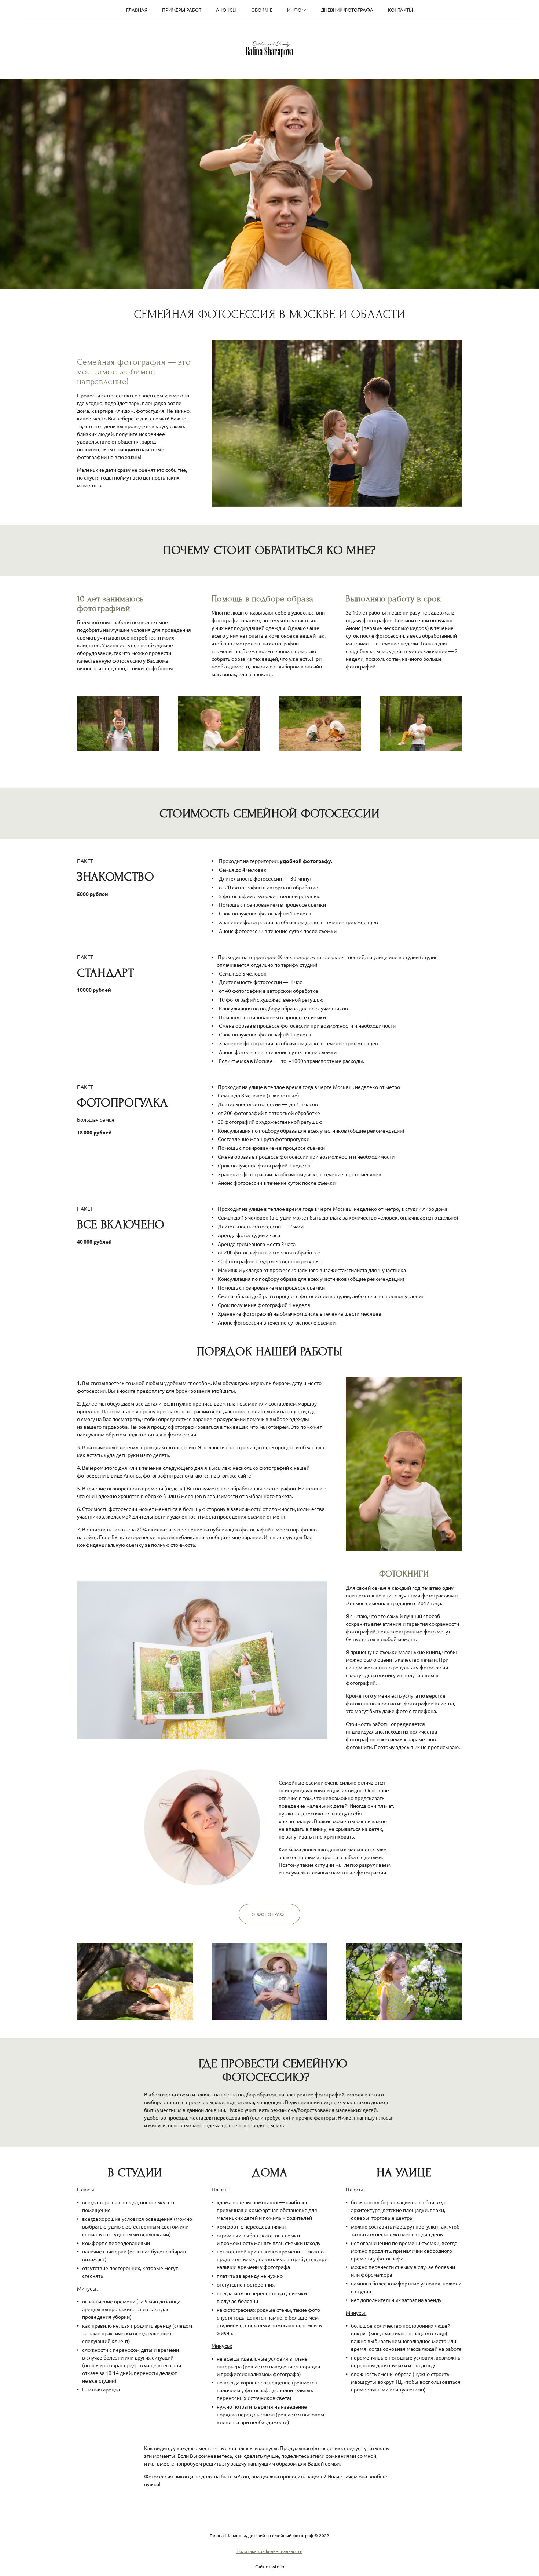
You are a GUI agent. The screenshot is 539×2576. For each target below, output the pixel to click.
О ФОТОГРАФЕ (269, 1914)
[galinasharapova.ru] (270, 49)
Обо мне (262, 10)
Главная (137, 10)
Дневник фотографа (347, 10)
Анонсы (226, 10)
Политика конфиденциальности (269, 2551)
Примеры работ (182, 10)
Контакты (400, 10)
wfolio (278, 2566)
